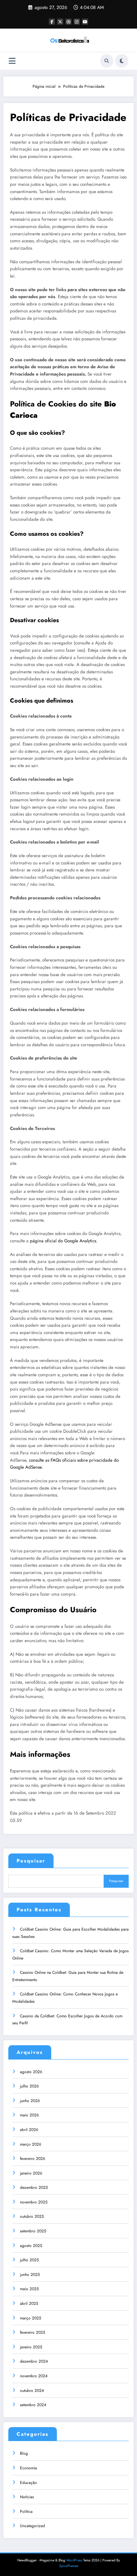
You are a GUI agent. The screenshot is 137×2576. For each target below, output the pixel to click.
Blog (24, 2453)
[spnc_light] (122, 61)
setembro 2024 (33, 2405)
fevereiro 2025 (33, 2332)
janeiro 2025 (31, 2347)
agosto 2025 (31, 2246)
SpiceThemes (69, 2566)
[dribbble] (68, 22)
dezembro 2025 (34, 2187)
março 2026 (31, 2144)
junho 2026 (30, 2101)
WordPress (74, 2560)
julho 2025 (29, 2260)
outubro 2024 (32, 2391)
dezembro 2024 (34, 2361)
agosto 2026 (31, 2072)
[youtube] (85, 22)
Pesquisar (31, 1861)
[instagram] (77, 22)
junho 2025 (30, 2275)
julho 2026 (29, 2086)
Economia (28, 2468)
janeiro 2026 (31, 2173)
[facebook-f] (52, 22)
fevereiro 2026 (33, 2159)
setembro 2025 (33, 2231)
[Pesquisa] (107, 61)
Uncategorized (32, 2526)
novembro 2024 (34, 2376)
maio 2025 (29, 2289)
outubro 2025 (32, 2216)
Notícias (27, 2497)
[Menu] (12, 61)
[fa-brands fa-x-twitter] (60, 22)
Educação (28, 2483)
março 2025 (31, 2318)
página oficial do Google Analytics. (64, 1241)
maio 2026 (29, 2115)
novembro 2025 (34, 2202)
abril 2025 (29, 2303)
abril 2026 (29, 2130)
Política (26, 2512)
